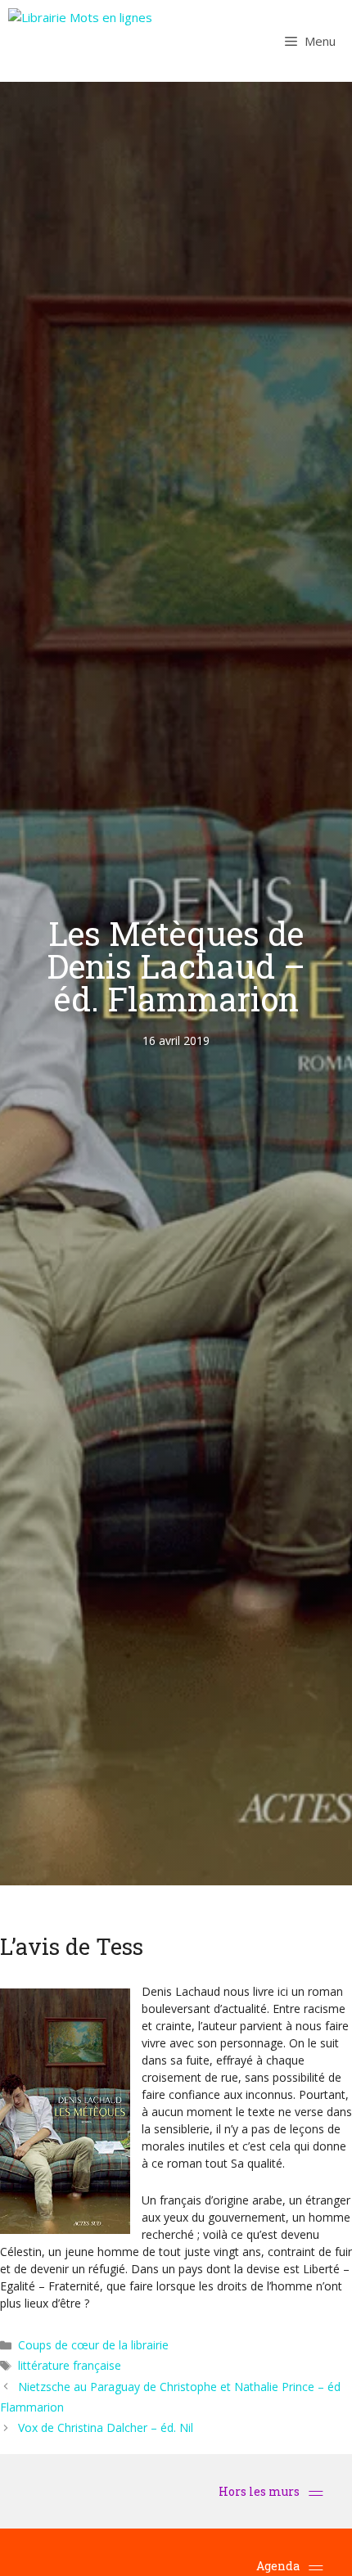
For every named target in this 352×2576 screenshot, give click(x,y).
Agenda (278, 2566)
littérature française (70, 2365)
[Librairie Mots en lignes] (80, 41)
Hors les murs (260, 2491)
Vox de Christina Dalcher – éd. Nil (106, 2427)
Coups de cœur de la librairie (93, 2345)
